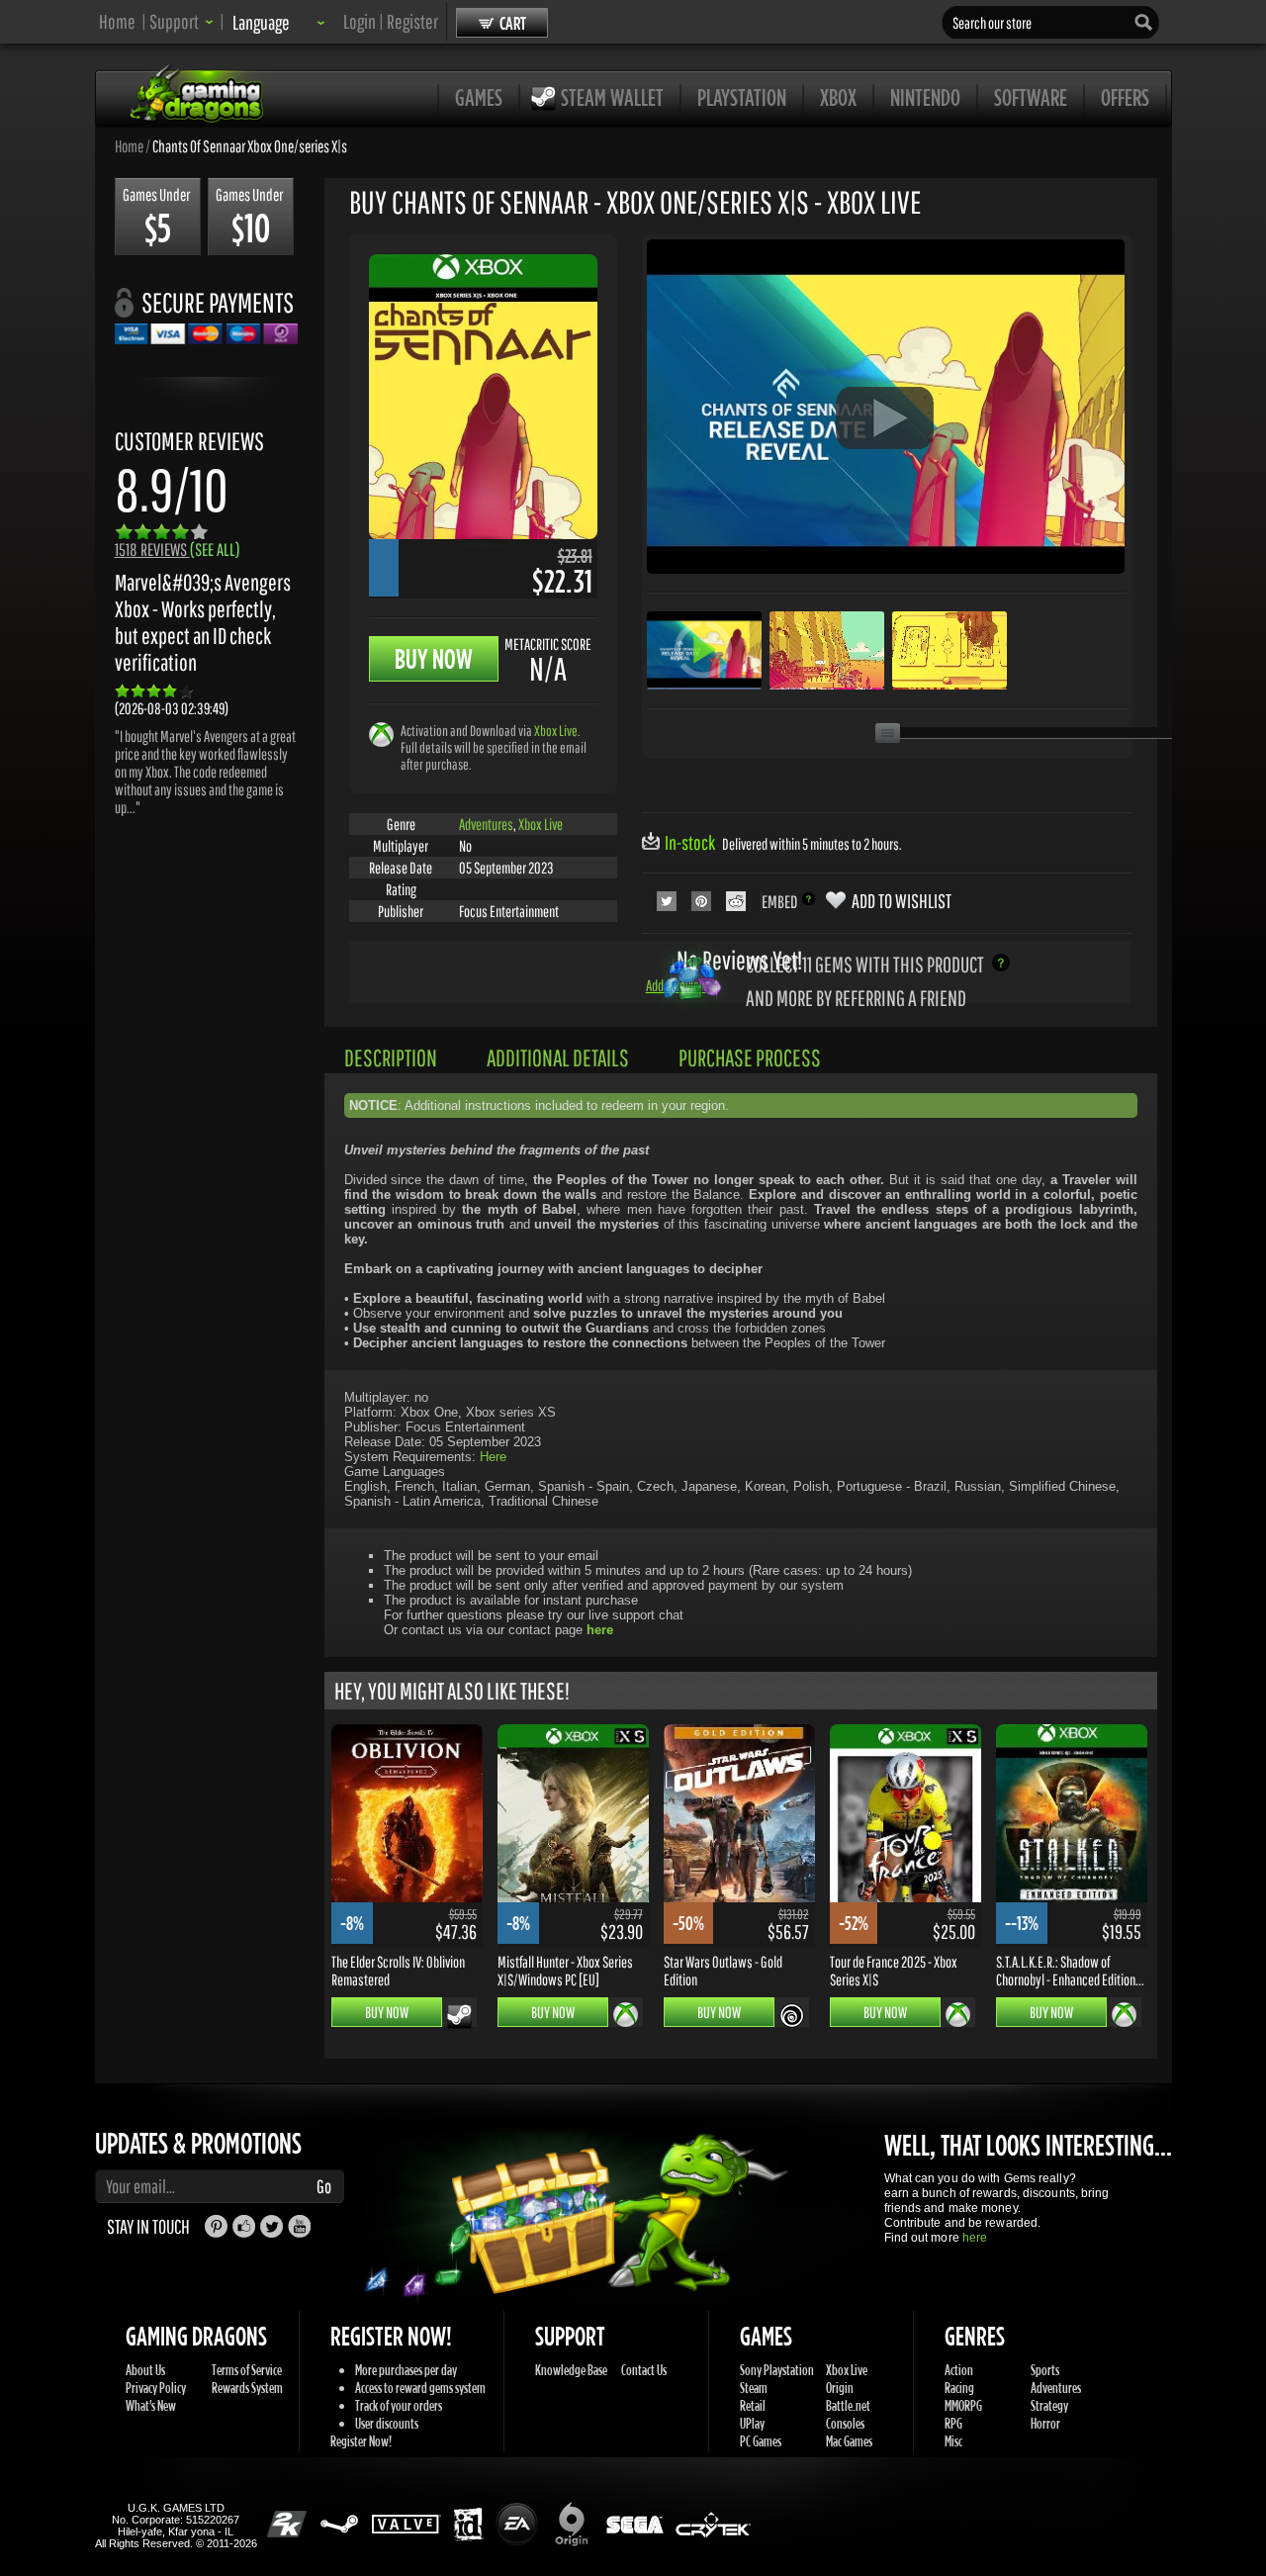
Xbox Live (556, 731)
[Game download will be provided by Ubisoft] (792, 2015)
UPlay (752, 2423)
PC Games (761, 2441)
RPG (953, 2423)
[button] (181, 21)
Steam (754, 2388)
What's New (151, 2405)
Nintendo (925, 97)
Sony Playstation (777, 2370)
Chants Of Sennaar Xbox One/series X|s (250, 145)
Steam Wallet (612, 97)
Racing (959, 2388)
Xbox (838, 97)
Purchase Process (750, 1058)
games (479, 97)
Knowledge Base (571, 2370)
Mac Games (849, 2441)
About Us (145, 2370)
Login (360, 21)
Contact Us (644, 2370)
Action (959, 2370)
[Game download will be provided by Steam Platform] (459, 2016)
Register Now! (361, 2441)
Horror (1045, 2423)
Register (412, 21)
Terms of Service (247, 2370)
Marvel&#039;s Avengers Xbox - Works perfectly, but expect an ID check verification (203, 622)
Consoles (845, 2423)
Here (493, 1457)
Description (391, 1058)
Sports (1045, 2370)
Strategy (1049, 2405)
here (975, 2238)
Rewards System (247, 2388)
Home (117, 21)
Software (1031, 97)
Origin (840, 2388)
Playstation (742, 97)
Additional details (558, 1058)
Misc (953, 2441)
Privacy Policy (156, 2388)
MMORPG (963, 2405)
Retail (753, 2405)
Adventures (486, 824)
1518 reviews (178, 550)
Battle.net (848, 2405)
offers (1125, 97)
